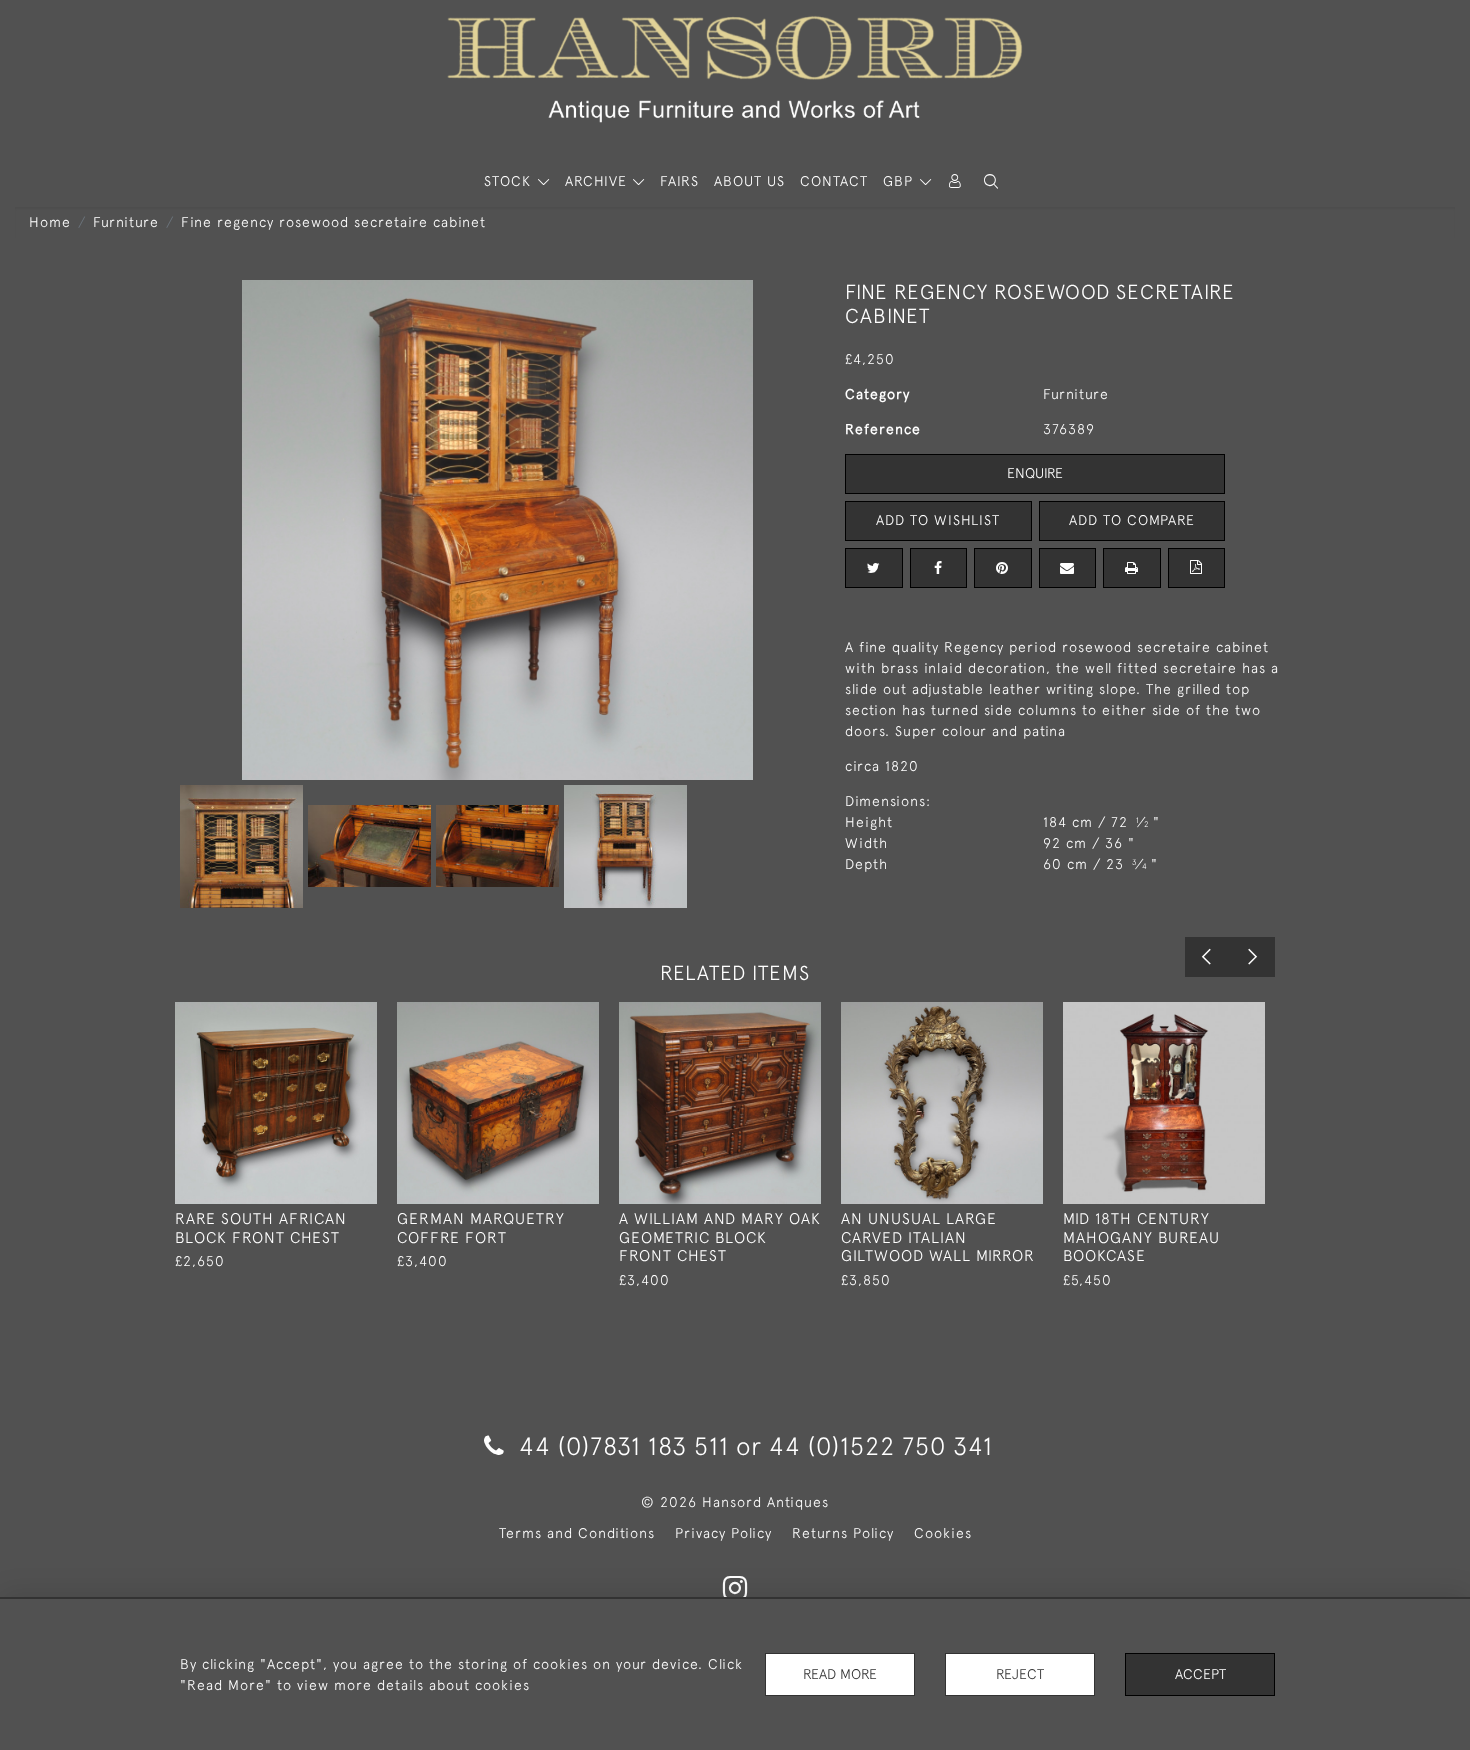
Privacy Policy (723, 1533)
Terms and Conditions (577, 1533)
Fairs (679, 181)
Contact (834, 181)
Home (50, 222)
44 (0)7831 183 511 (624, 1445)
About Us (749, 181)
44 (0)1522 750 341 (881, 1445)
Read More (840, 1674)
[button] (991, 181)
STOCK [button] (510, 181)
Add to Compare (1132, 520)
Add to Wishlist (938, 520)
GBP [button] (900, 181)
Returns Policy (843, 1533)
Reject (1020, 1674)
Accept (1200, 1674)
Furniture (126, 222)
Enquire (1035, 473)
